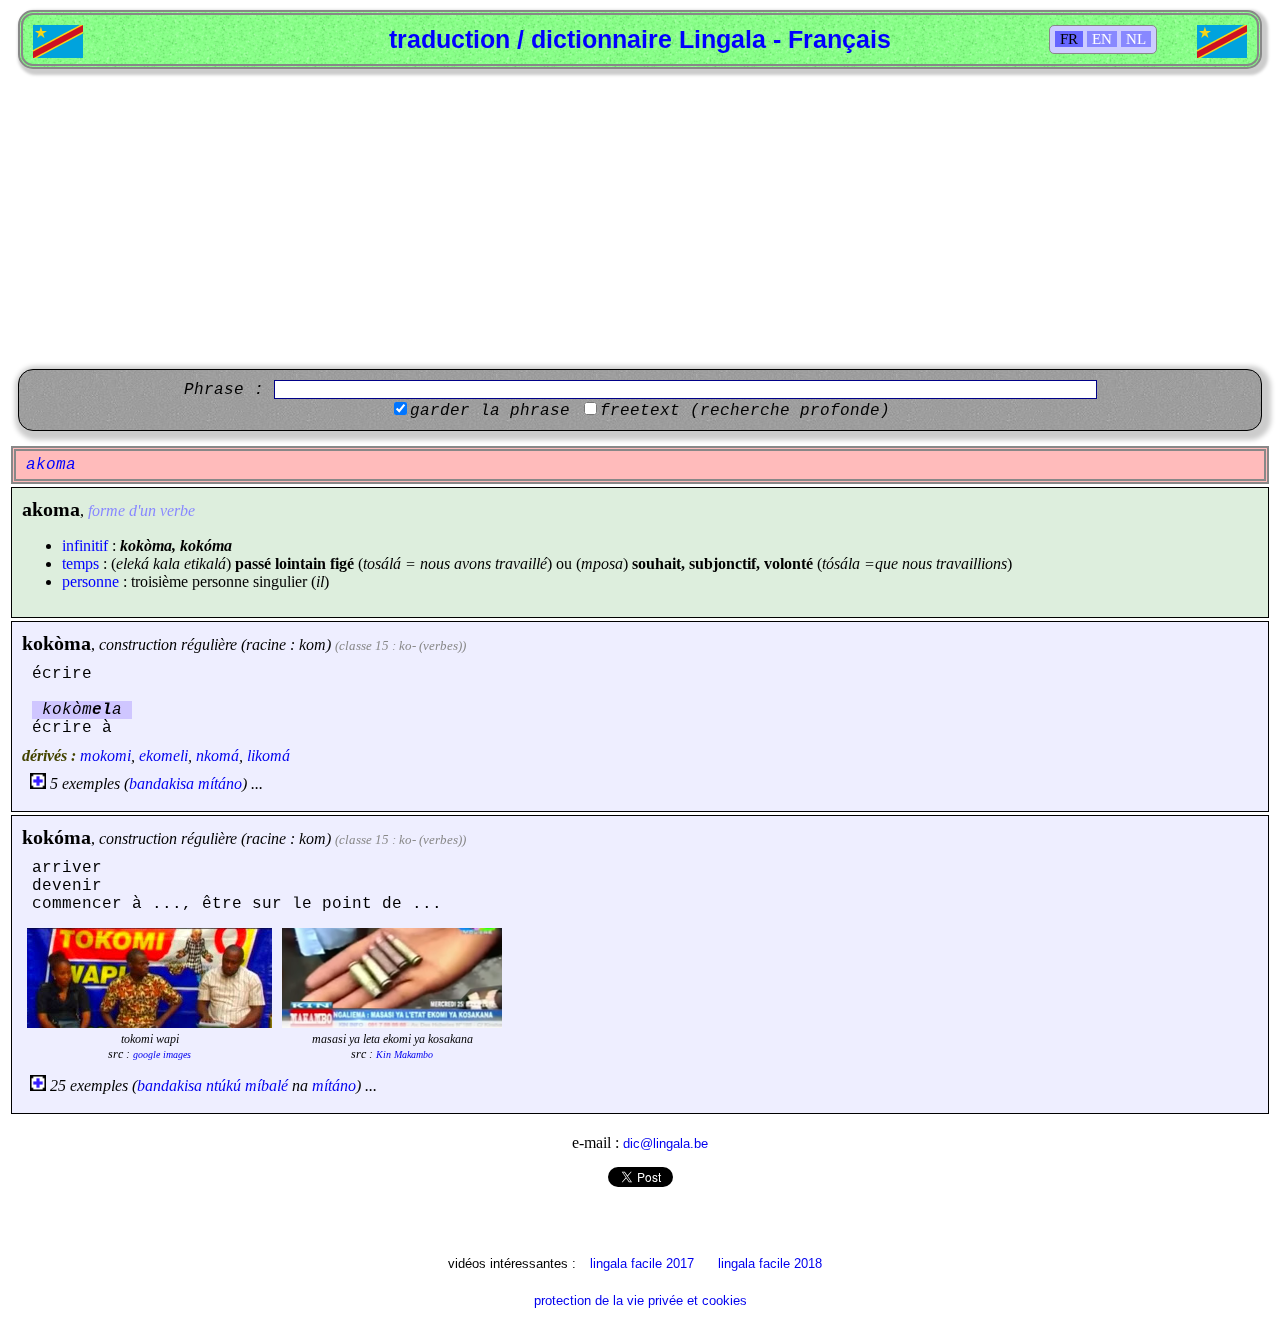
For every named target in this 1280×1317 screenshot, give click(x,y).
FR (1069, 39)
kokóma (56, 837)
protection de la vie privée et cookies (640, 1300)
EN (1102, 39)
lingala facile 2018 (770, 1263)
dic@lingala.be (665, 1143)
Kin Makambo (404, 1054)
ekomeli (163, 755)
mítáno (220, 783)
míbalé (266, 1085)
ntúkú (223, 1085)
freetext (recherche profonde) (745, 411)
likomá (268, 755)
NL (1136, 39)
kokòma (56, 643)
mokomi (105, 755)
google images (162, 1054)
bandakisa (161, 783)
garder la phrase (490, 411)
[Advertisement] (640, 219)
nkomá (217, 755)
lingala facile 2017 (642, 1263)
